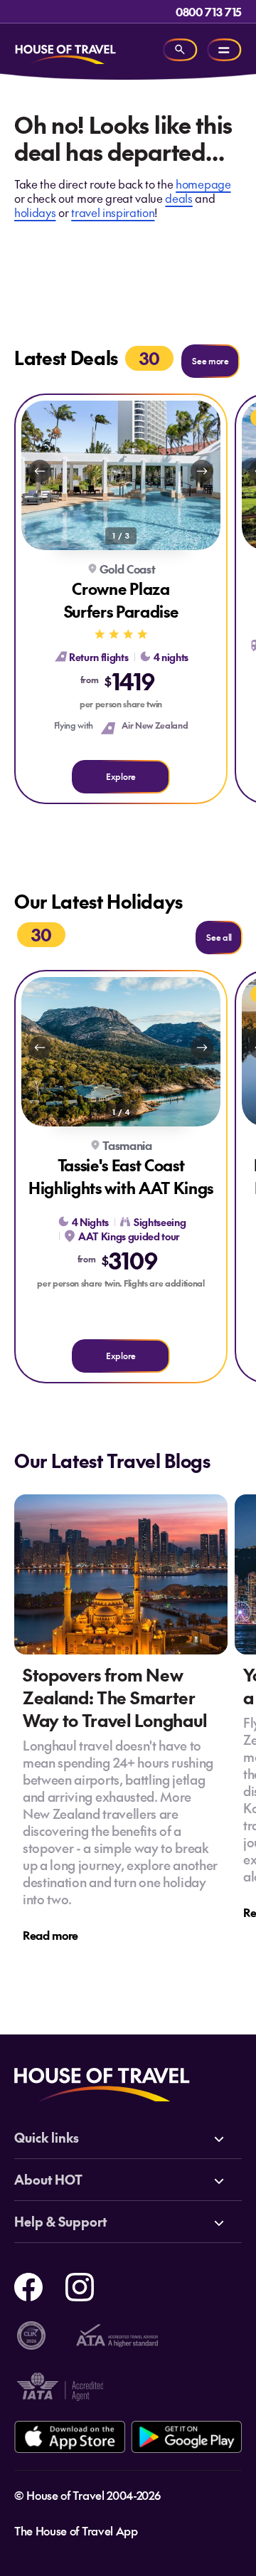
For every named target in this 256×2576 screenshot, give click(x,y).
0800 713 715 (209, 11)
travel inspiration (113, 212)
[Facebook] (28, 2285)
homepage (203, 184)
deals (178, 198)
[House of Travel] (65, 50)
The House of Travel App (76, 2530)
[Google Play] (186, 2437)
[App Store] (70, 2437)
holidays (35, 212)
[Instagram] (80, 2285)
